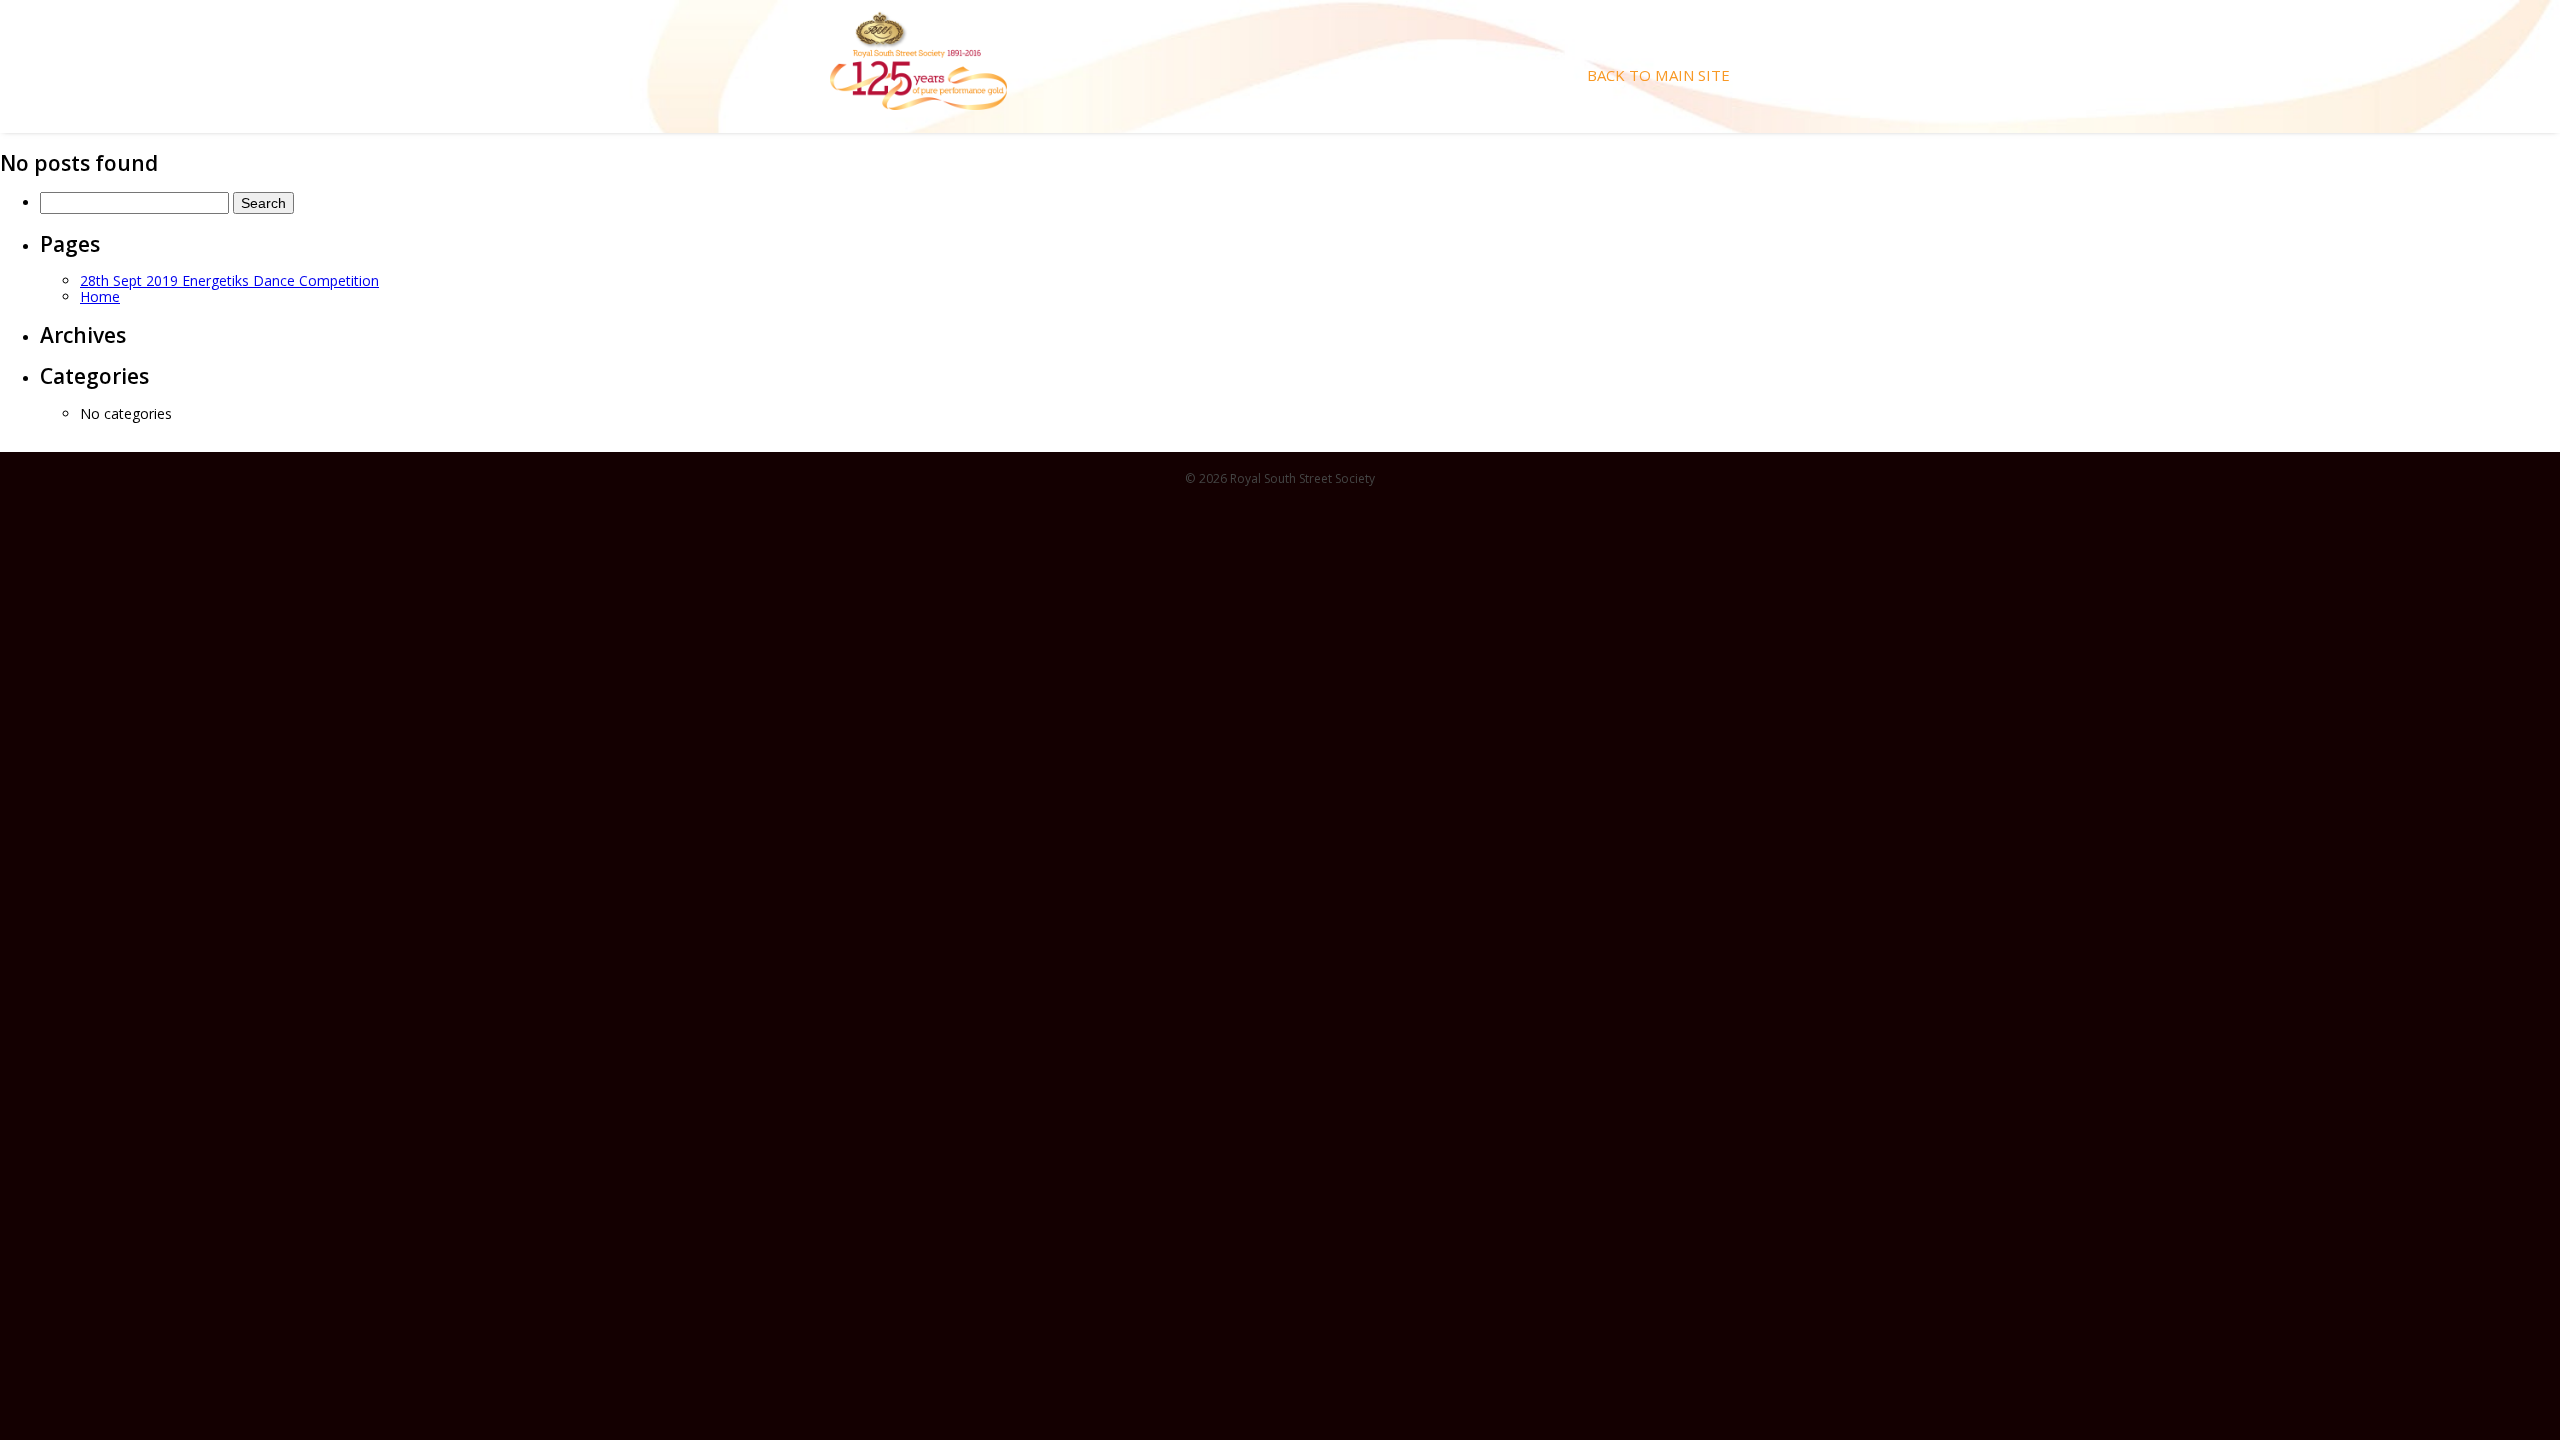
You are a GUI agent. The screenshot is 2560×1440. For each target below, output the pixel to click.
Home (100, 296)
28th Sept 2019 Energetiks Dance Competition (229, 280)
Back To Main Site (1658, 75)
